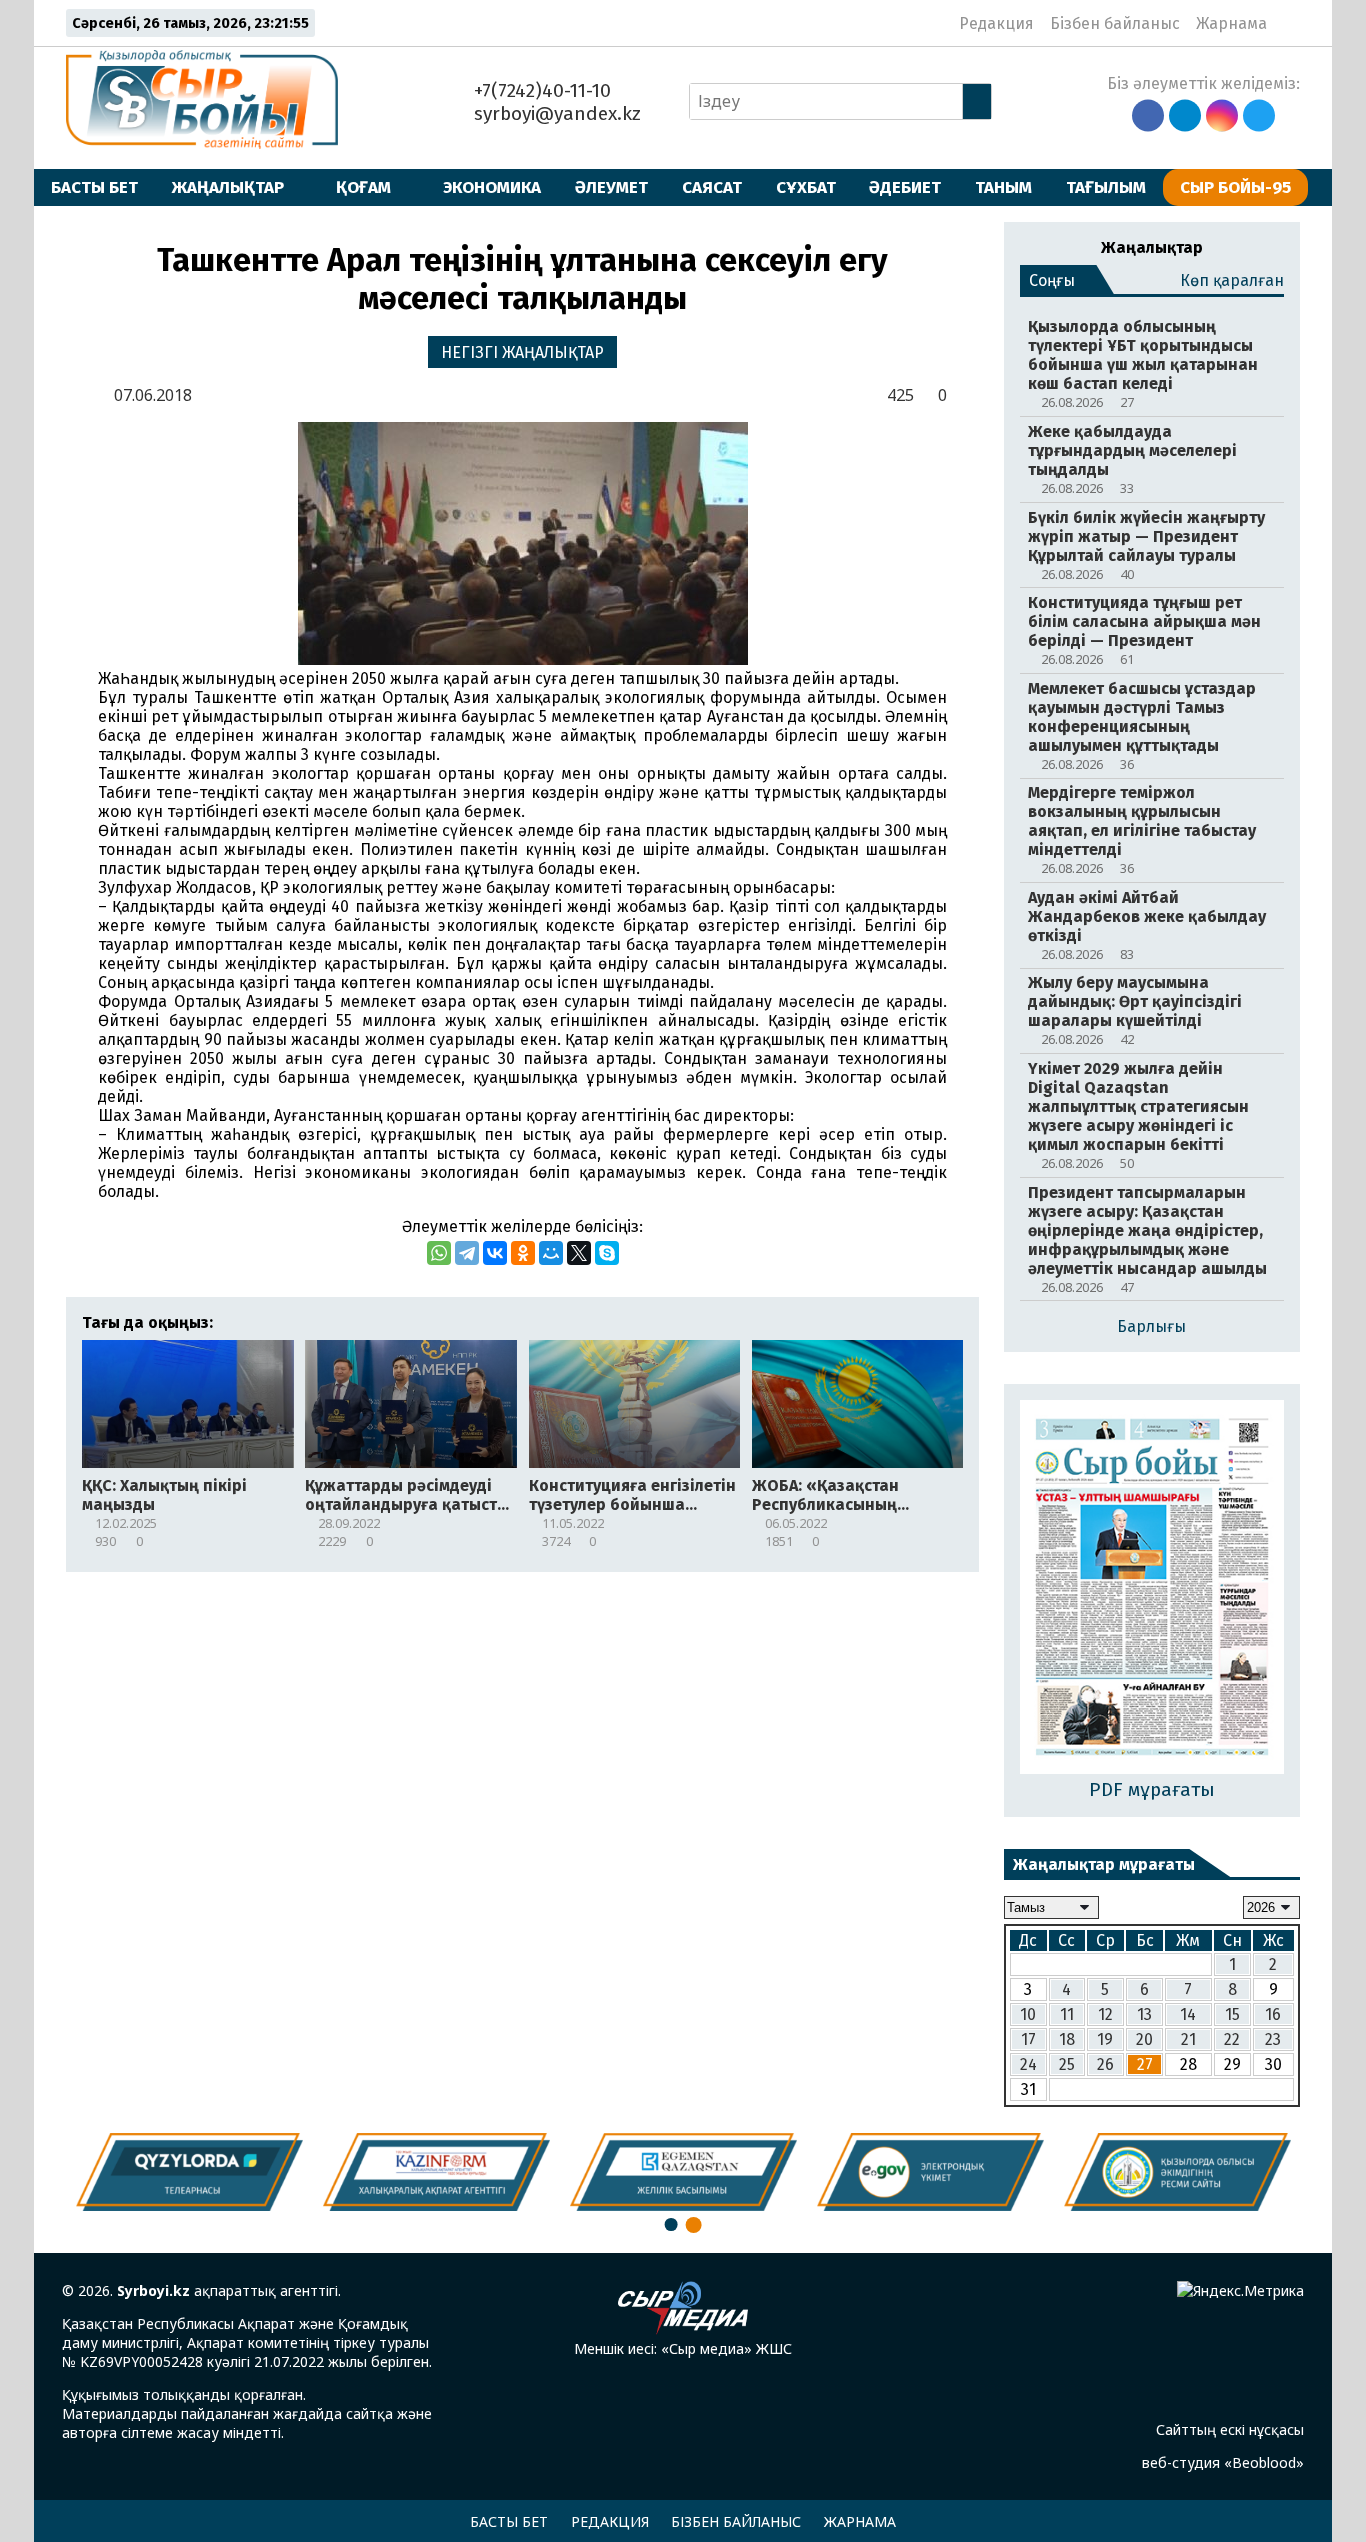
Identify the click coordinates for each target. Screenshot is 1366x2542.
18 (1067, 2039)
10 (1028, 2014)
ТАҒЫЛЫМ (1106, 187)
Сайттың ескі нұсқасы (1230, 2429)
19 (1105, 2039)
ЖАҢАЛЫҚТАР (228, 187)
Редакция (996, 23)
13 (1144, 2014)
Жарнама (1231, 23)
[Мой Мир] (551, 1253)
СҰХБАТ (806, 187)
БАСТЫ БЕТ (94, 187)
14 (1188, 2014)
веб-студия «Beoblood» (1223, 2462)
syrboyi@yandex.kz (555, 113)
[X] (579, 1253)
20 (1144, 2039)
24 (1028, 2064)
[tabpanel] (1177, 2172)
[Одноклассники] (523, 1253)
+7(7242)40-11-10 (540, 90)
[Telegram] (467, 1253)
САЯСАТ (712, 187)
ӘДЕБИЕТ (905, 187)
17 (1028, 2039)
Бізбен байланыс (1115, 23)
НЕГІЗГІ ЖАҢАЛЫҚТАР (522, 352)
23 (1273, 2039)
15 (1232, 2014)
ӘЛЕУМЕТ (611, 187)
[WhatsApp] (439, 1253)
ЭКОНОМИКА (492, 187)
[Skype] (607, 1253)
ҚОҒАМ (363, 187)
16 (1273, 2014)
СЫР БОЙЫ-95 (1235, 187)
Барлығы (1151, 1326)
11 (1067, 2014)
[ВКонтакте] (495, 1253)
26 (1105, 2064)
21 (1188, 2039)
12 (1105, 2014)
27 (1145, 2064)
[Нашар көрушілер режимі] (1288, 23)
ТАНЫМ (1003, 187)
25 (1067, 2064)
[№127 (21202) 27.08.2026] (1152, 1588)
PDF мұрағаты (1152, 1789)
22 (1232, 2039)
